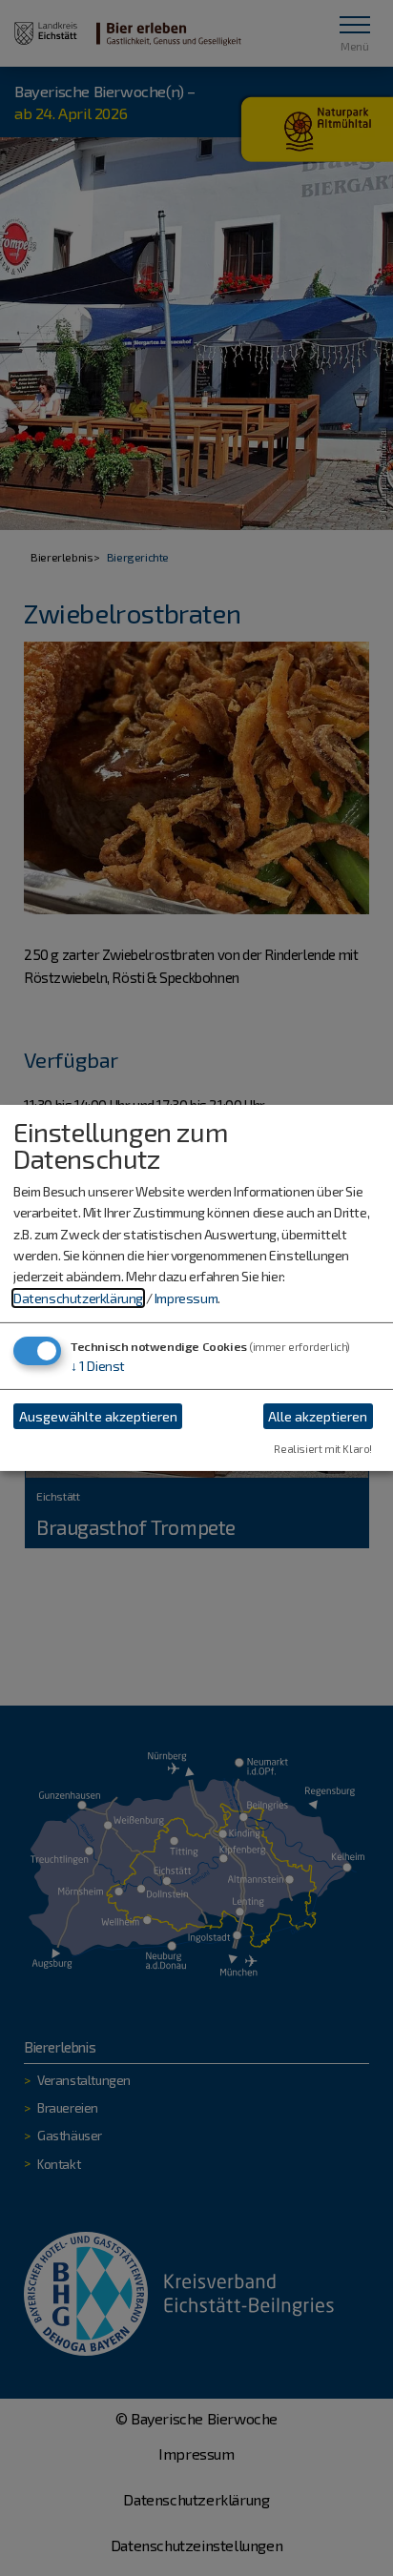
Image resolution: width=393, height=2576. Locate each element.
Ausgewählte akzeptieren (98, 1416)
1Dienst (98, 1366)
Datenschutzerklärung (78, 1298)
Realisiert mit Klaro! (323, 1449)
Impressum (186, 1298)
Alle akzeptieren (318, 1416)
